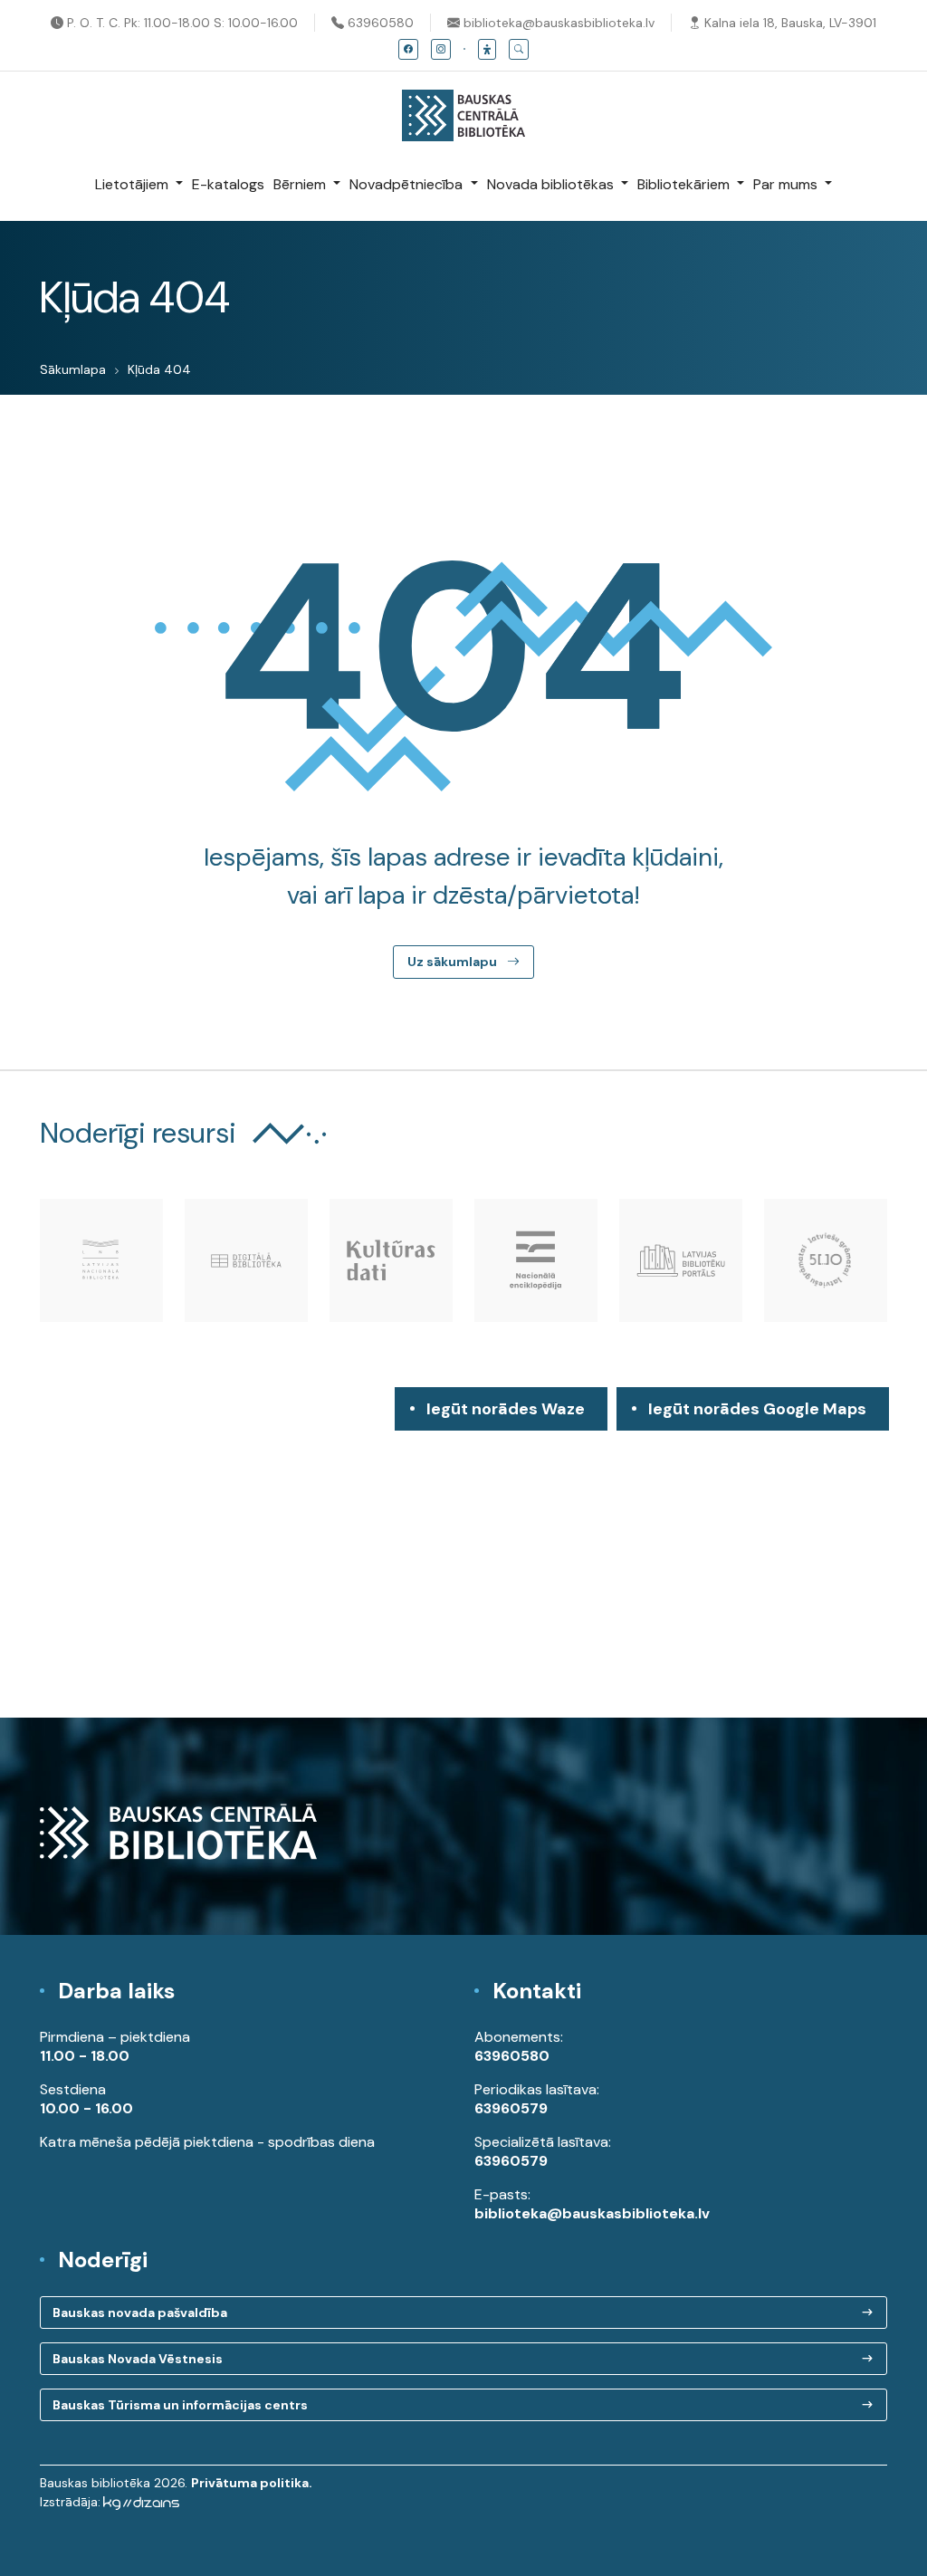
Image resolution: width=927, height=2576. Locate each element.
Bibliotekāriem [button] (685, 184)
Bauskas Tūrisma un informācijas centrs (180, 2405)
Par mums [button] (787, 184)
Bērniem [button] (301, 184)
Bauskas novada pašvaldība (140, 2313)
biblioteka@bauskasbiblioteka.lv (557, 23)
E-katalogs (228, 184)
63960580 (379, 23)
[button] (487, 49)
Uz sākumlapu (454, 962)
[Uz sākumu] (463, 106)
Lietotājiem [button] (134, 184)
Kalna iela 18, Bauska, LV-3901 (788, 23)
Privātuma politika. (252, 2483)
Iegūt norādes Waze (506, 1409)
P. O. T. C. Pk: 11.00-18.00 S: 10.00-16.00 (181, 23)
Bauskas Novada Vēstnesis (138, 2359)
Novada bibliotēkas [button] (552, 184)
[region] (463, 1552)
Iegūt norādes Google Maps (757, 1414)
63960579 (511, 2108)
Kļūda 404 (159, 369)
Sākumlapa (73, 369)
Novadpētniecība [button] (408, 184)
